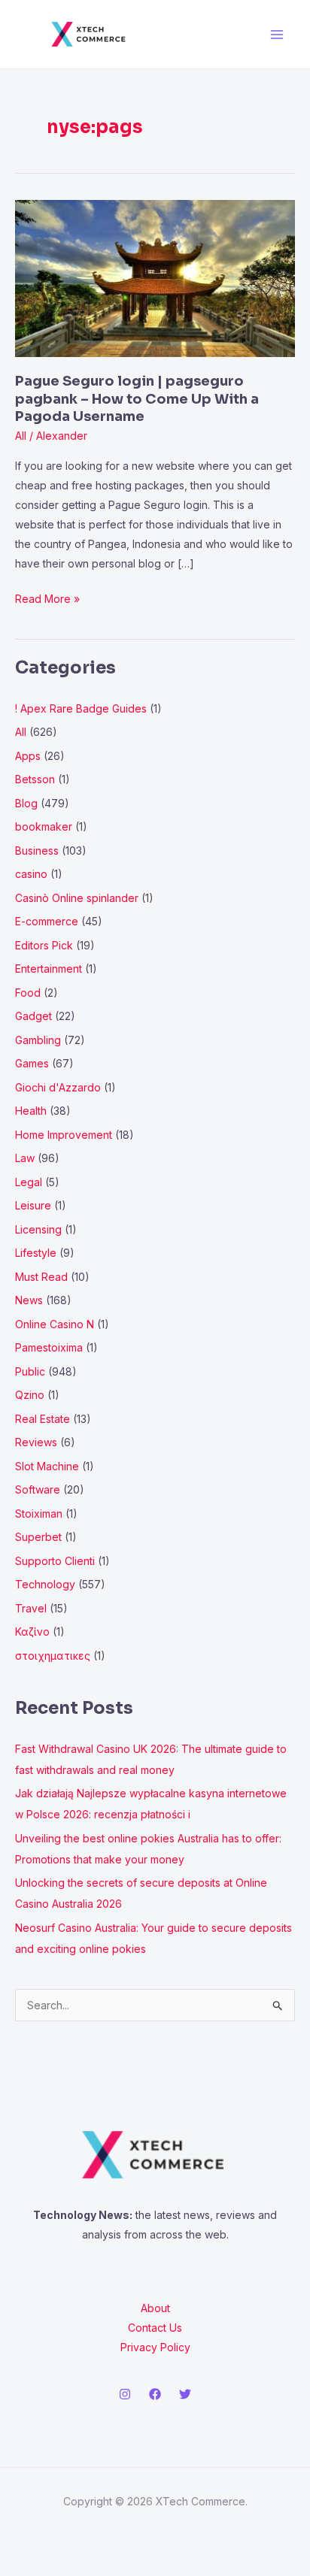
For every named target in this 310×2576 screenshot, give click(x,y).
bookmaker (44, 826)
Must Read (41, 1277)
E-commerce (47, 921)
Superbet (38, 1537)
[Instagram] (125, 2394)
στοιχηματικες (53, 1656)
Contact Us (155, 2328)
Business (37, 851)
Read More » (47, 597)
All (21, 436)
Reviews (36, 1442)
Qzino (30, 1395)
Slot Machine (47, 1466)
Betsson (35, 779)
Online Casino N (55, 1324)
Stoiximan (39, 1514)
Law (25, 1158)
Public (30, 1371)
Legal (29, 1182)
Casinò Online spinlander (77, 898)
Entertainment (49, 969)
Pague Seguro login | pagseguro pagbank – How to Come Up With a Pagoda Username (137, 399)
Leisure (33, 1205)
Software (38, 1489)
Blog (26, 803)
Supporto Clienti (55, 1561)
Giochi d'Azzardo (58, 1087)
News (29, 1300)
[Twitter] (185, 2394)
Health (31, 1111)
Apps (28, 756)
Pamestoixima (49, 1347)
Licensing (38, 1229)
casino (31, 874)
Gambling (38, 1040)
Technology (45, 1584)
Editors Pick (44, 945)
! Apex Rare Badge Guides (81, 708)
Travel (31, 1608)
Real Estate (43, 1419)
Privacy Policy (155, 2347)
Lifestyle (36, 1253)
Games (32, 1063)
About (155, 2308)
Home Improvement (64, 1135)
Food (28, 993)
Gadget (33, 1016)
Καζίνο (32, 1632)
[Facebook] (155, 2394)
